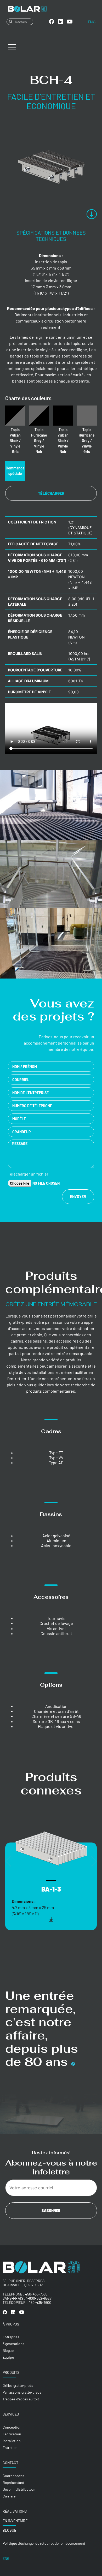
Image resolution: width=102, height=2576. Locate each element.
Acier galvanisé (56, 1536)
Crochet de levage (56, 1623)
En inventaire (15, 2521)
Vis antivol (56, 1628)
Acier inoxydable (56, 1545)
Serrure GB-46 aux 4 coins (56, 1721)
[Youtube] (70, 22)
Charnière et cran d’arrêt (56, 1711)
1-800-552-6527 (39, 2298)
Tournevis (56, 1618)
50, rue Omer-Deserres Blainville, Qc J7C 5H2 (24, 2283)
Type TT (56, 1453)
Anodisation (56, 1706)
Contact (10, 2463)
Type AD (56, 1462)
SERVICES (11, 2414)
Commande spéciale (15, 471)
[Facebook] (52, 22)
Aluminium (56, 1540)
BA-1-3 (51, 1889)
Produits (11, 2372)
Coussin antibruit (56, 1633)
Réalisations (15, 2511)
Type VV (56, 1457)
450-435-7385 (36, 2294)
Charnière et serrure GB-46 (56, 1716)
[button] (8, 1861)
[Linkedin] (61, 22)
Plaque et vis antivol (56, 1726)
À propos (11, 2324)
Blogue (9, 2530)
